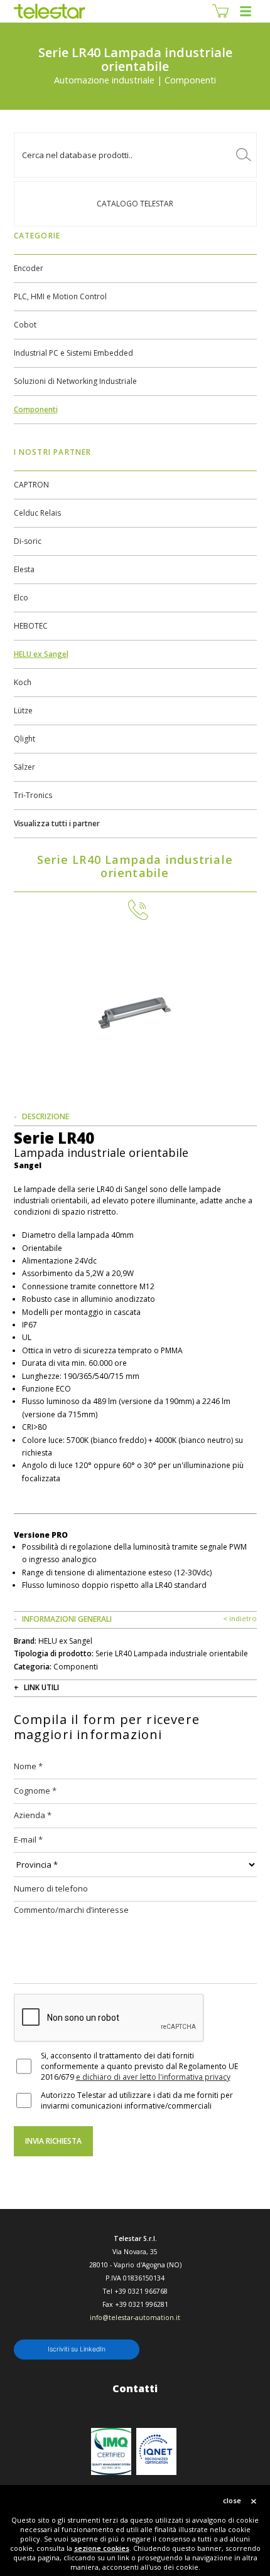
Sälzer (24, 767)
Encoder (29, 268)
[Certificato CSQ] (111, 2451)
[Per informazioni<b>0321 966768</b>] (135, 910)
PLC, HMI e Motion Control (60, 296)
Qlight (24, 739)
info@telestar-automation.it (135, 2318)
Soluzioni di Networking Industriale (75, 381)
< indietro (240, 1618)
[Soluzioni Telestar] (50, 11)
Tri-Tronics (33, 795)
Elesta (24, 569)
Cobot (25, 325)
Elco (21, 598)
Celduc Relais (37, 513)
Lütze (23, 711)
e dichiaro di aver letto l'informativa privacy (153, 2077)
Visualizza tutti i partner (57, 823)
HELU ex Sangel (41, 654)
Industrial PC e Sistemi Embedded (73, 353)
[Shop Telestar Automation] (220, 11)
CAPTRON (31, 485)
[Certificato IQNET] (156, 2451)
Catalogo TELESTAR (135, 204)
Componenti (36, 409)
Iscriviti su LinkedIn (77, 2349)
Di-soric (28, 541)
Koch (23, 682)
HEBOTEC (31, 626)
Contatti (135, 2388)
